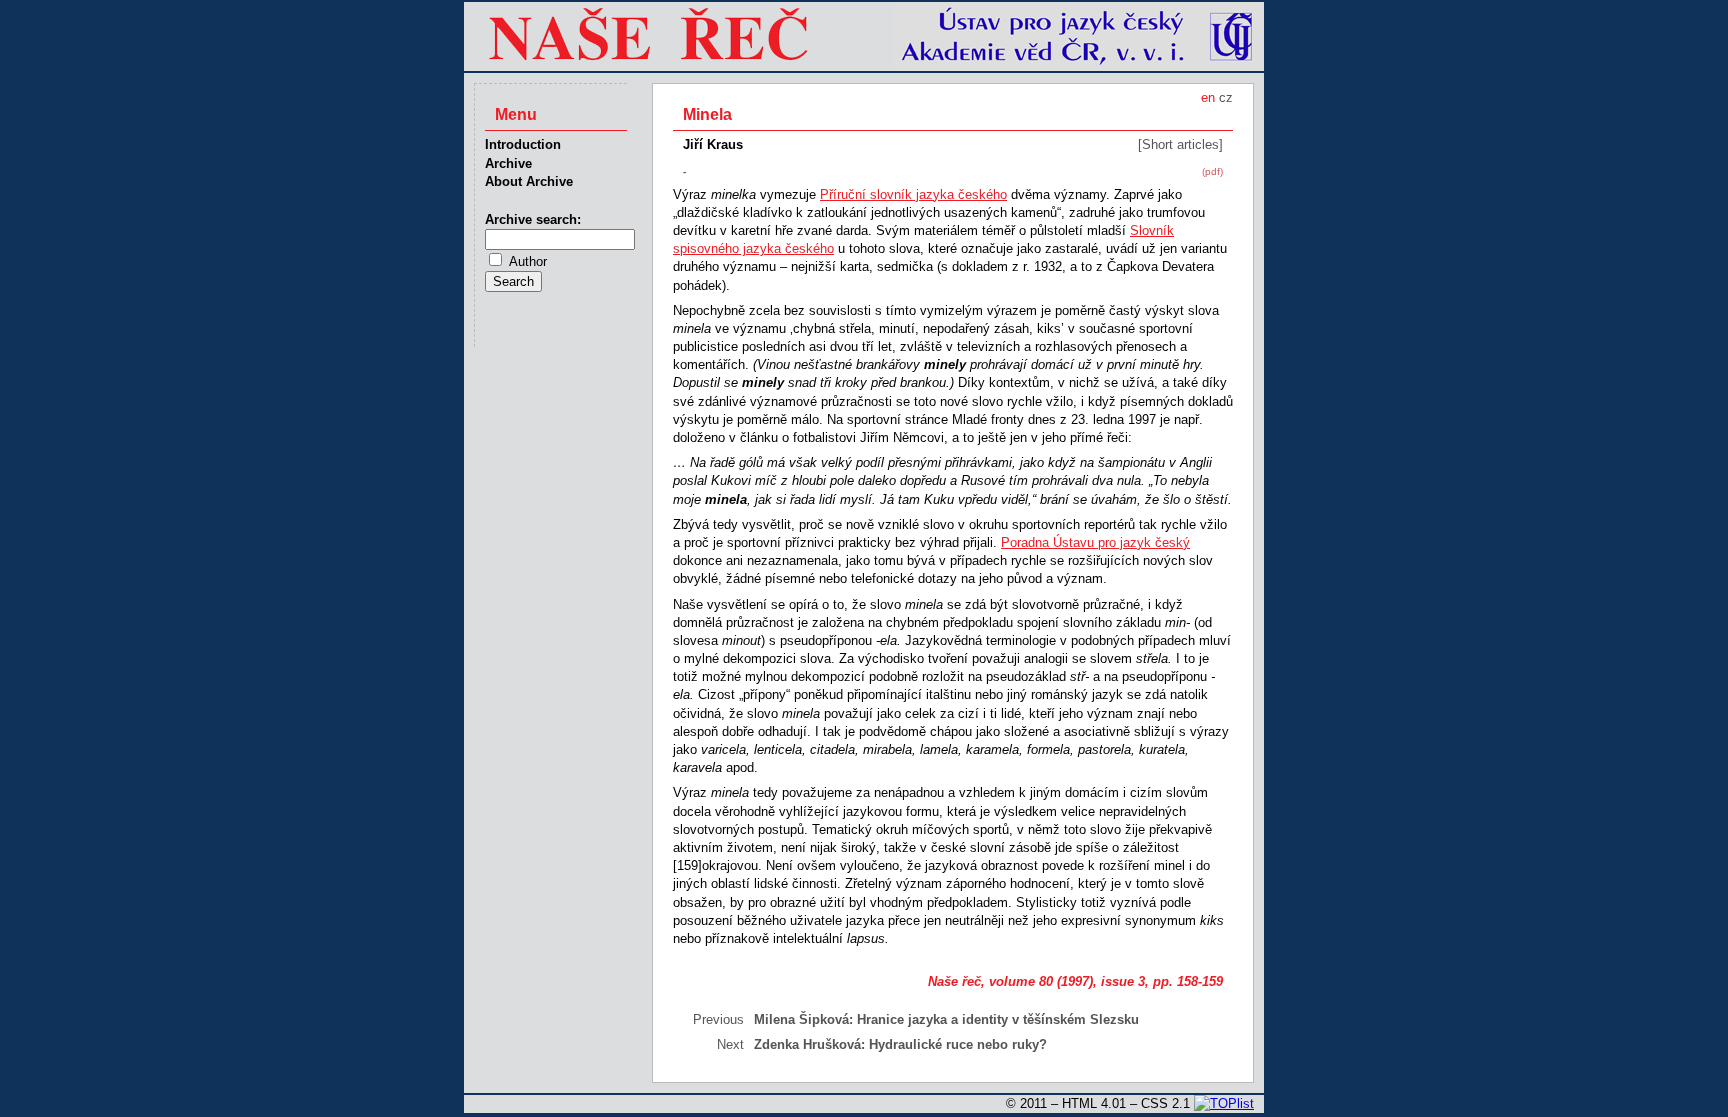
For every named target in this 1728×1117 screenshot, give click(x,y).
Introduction (523, 144)
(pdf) (1212, 171)
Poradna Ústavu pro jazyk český (1095, 542)
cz (1226, 97)
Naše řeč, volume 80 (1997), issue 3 (1036, 981)
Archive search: (533, 219)
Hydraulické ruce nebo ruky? (958, 1044)
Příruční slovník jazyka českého (913, 194)
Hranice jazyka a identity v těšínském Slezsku (998, 1019)
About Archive (529, 181)
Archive (508, 163)
